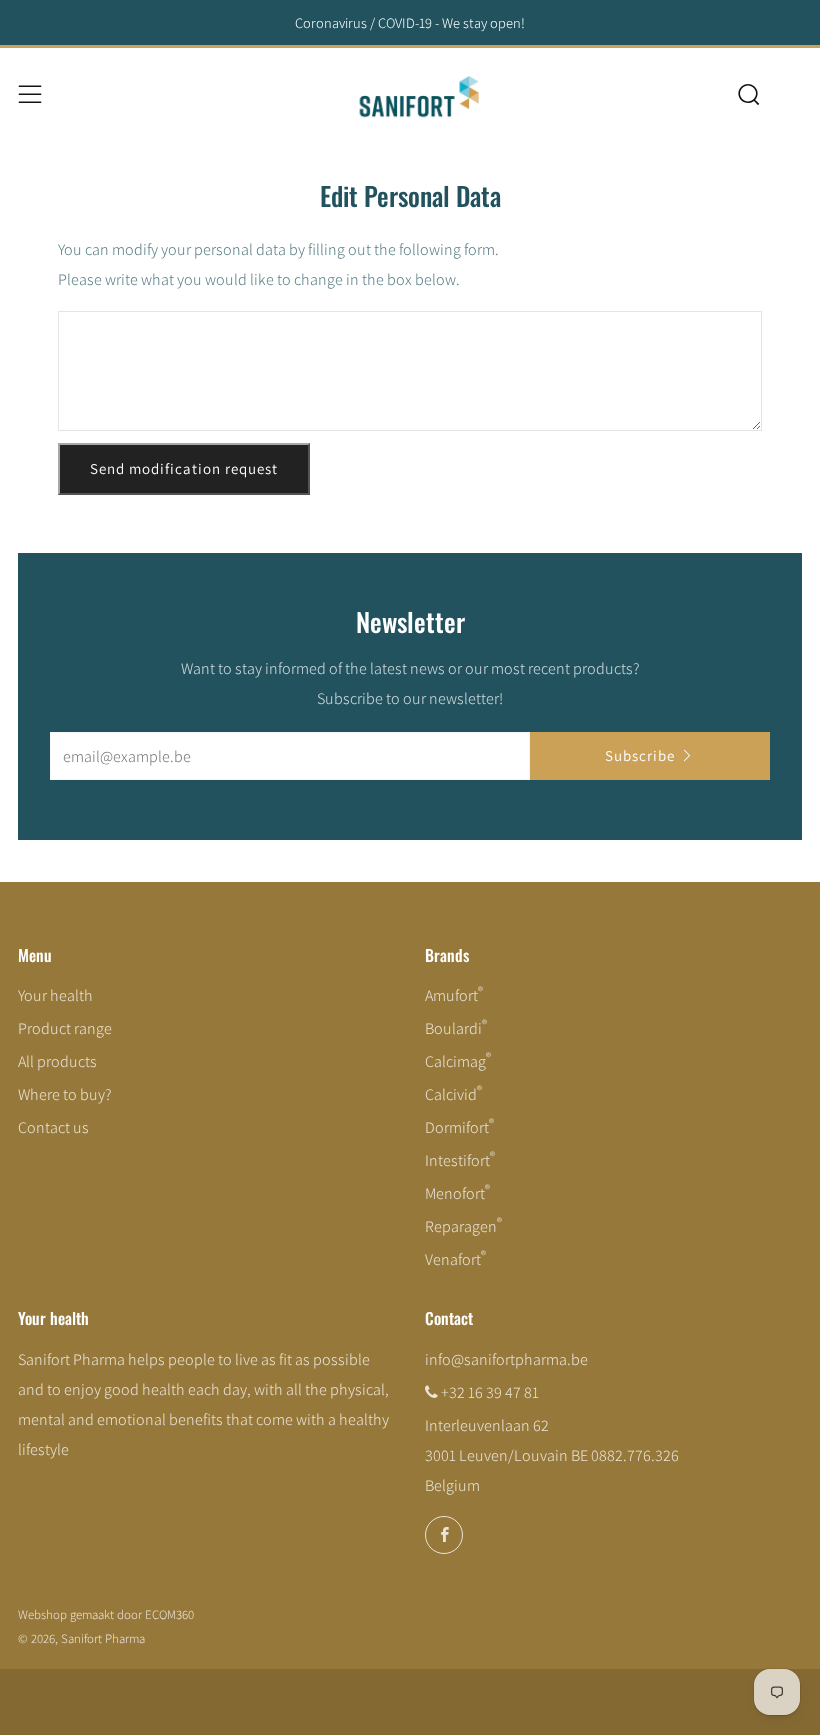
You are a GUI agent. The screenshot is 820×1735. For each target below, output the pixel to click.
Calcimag (458, 1061)
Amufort (454, 995)
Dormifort (459, 1127)
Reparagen (463, 1226)
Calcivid (453, 1094)
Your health (55, 995)
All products (57, 1061)
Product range (65, 1028)
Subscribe (640, 755)
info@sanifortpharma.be (506, 1359)
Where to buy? (65, 1094)
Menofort (457, 1193)
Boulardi (456, 1028)
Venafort (455, 1259)
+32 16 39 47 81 (490, 1392)
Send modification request (184, 468)
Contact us (53, 1127)
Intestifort (460, 1160)
